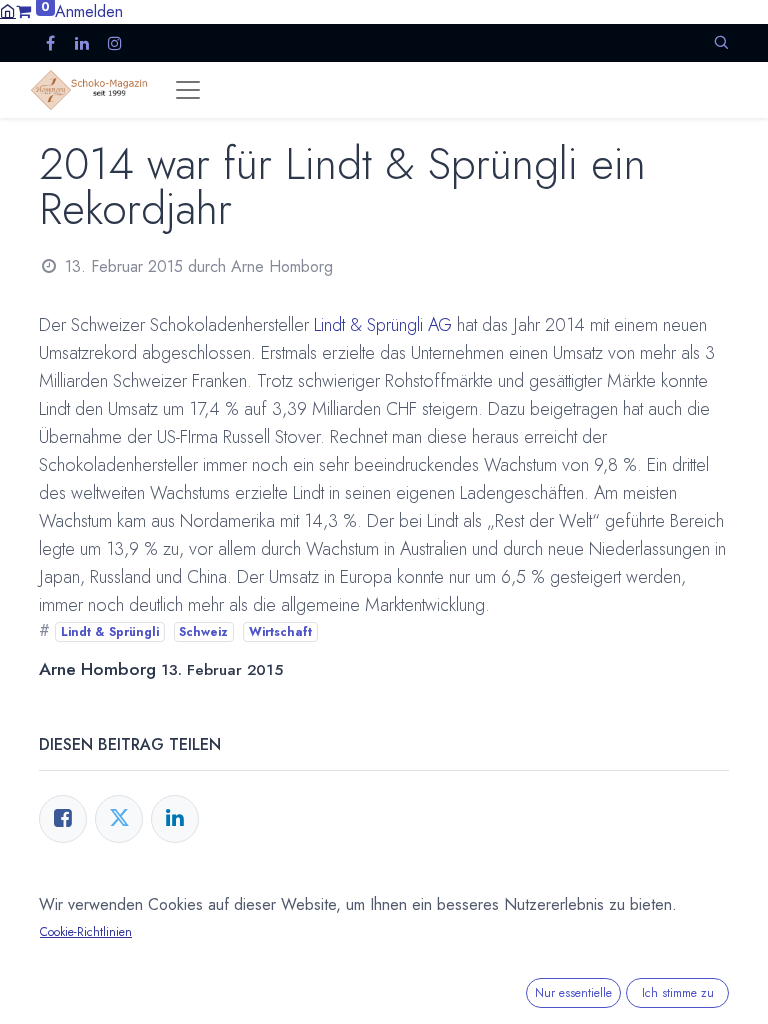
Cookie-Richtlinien (86, 932)
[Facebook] (63, 819)
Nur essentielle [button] (573, 993)
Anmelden (89, 11)
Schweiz (203, 632)
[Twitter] (119, 819)
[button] (721, 42)
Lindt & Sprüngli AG (383, 325)
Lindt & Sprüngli (110, 632)
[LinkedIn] (175, 819)
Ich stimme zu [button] (678, 993)
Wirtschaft (280, 632)
